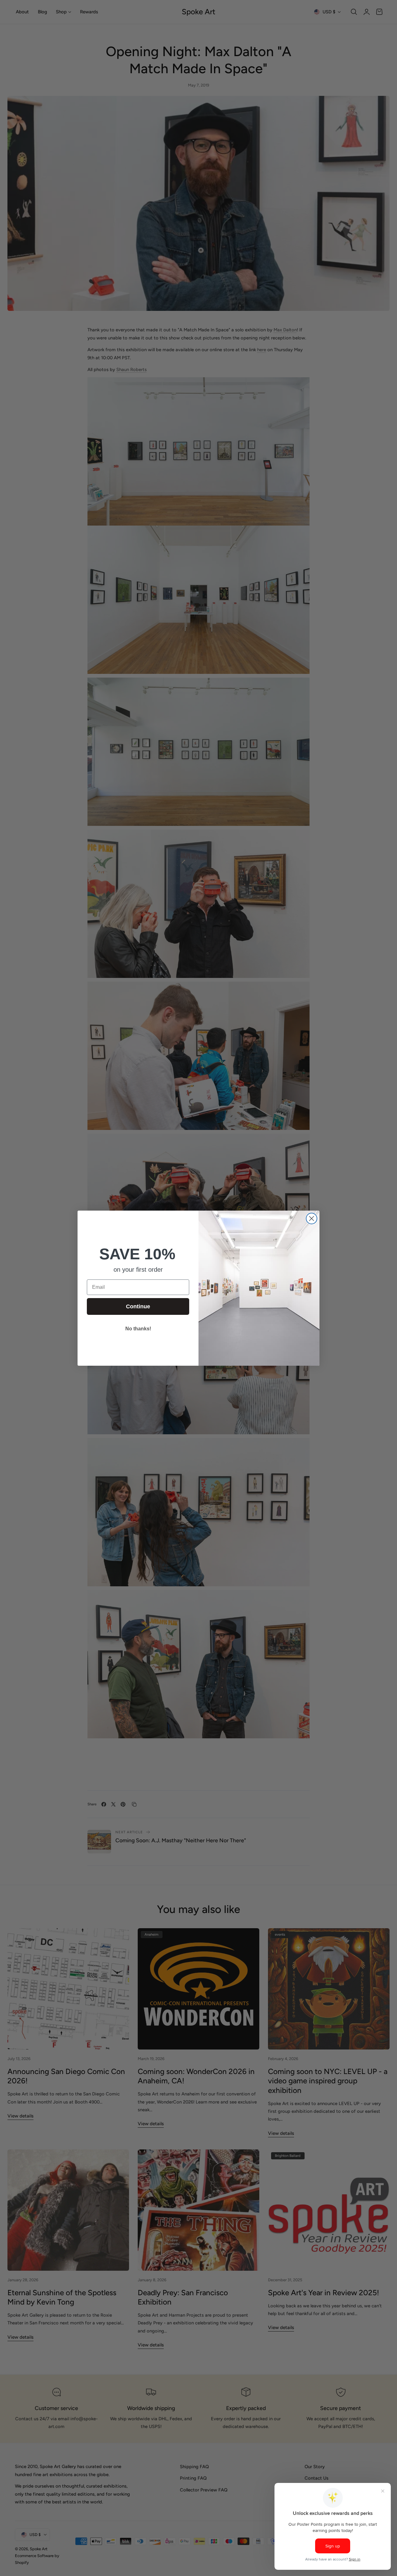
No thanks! (138, 1329)
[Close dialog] (312, 1219)
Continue (138, 1306)
